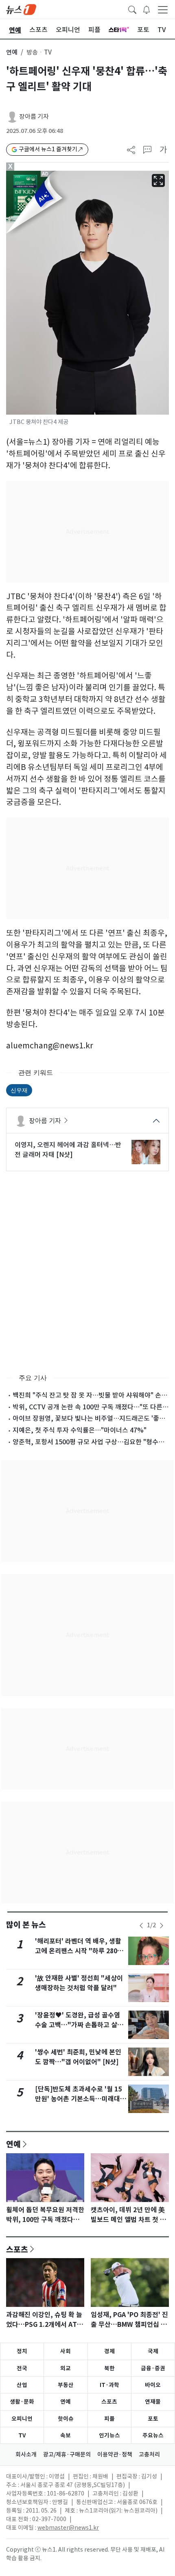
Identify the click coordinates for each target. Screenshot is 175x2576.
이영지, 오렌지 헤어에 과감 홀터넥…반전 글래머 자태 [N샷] (68, 1150)
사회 (66, 2351)
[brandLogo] (21, 9)
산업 (22, 2385)
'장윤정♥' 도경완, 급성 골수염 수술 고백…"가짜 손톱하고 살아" (78, 2025)
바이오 (153, 2385)
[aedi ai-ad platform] (47, 174)
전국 (22, 2368)
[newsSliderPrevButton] (141, 1926)
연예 (12, 52)
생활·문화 (22, 2402)
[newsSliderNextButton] (162, 1926)
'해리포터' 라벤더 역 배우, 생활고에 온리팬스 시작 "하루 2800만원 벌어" (78, 1951)
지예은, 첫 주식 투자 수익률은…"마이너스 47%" (80, 1430)
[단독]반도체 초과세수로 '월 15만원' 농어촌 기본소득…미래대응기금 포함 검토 (81, 2099)
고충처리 (149, 2454)
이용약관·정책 (115, 2454)
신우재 (19, 1090)
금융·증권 (153, 2368)
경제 (109, 2351)
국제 (153, 2351)
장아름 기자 (34, 116)
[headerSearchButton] (132, 9)
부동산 (66, 2385)
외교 (66, 2368)
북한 (109, 2368)
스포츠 (17, 2249)
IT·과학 (109, 2385)
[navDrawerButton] (163, 9)
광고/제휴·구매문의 (67, 2454)
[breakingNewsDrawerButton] (147, 9)
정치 (22, 2351)
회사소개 (26, 2454)
